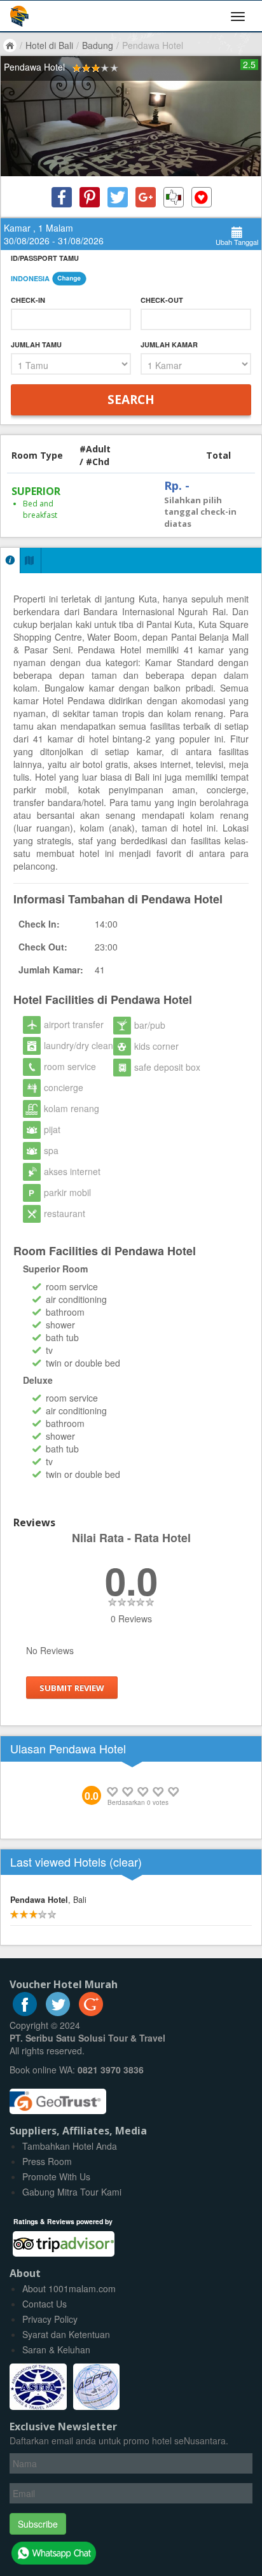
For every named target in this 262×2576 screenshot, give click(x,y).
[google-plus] (91, 2012)
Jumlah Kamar (169, 345)
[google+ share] (146, 197)
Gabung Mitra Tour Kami (72, 2192)
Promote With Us (56, 2176)
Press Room (47, 2161)
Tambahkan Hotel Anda (70, 2146)
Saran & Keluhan (56, 2350)
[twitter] (58, 2012)
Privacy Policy (50, 2319)
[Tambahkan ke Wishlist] (202, 197)
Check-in (28, 300)
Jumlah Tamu (36, 345)
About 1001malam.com (69, 2288)
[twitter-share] (118, 197)
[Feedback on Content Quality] (174, 197)
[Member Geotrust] (58, 2097)
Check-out (162, 300)
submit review (72, 1688)
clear (126, 1862)
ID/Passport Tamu (45, 258)
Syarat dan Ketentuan (66, 2334)
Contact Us (45, 2304)
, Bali (48, 1900)
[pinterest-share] (90, 197)
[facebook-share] (62, 197)
